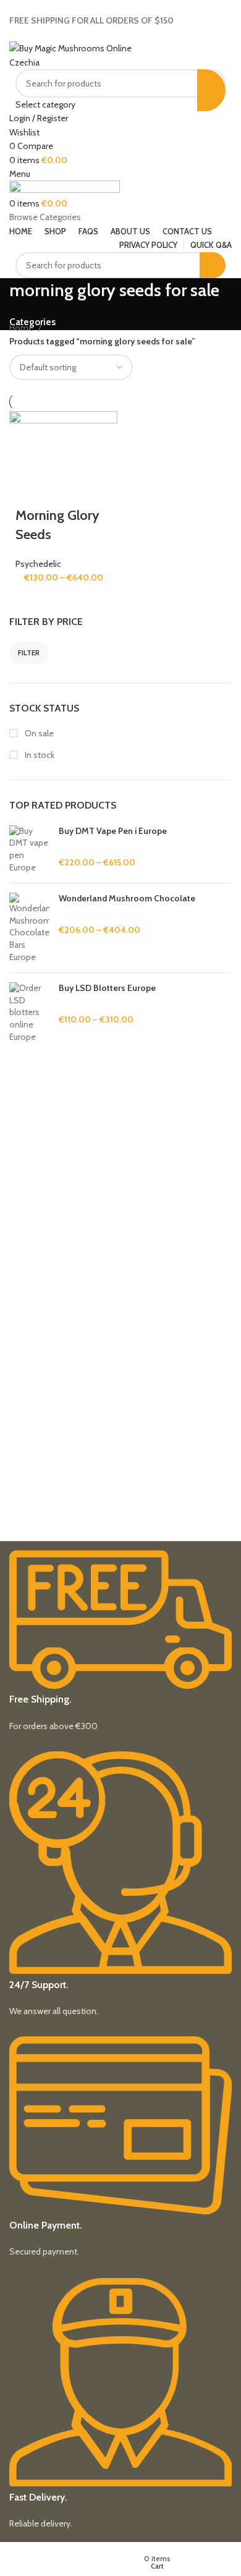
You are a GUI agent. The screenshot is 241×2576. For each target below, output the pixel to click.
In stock (39, 755)
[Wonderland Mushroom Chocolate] (29, 928)
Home (22, 328)
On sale (38, 733)
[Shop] (6, 2563)
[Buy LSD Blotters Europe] (29, 1013)
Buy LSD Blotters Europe (107, 988)
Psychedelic (38, 564)
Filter (29, 653)
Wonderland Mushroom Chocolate (127, 898)
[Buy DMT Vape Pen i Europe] (29, 849)
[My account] (194, 2563)
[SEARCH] (211, 90)
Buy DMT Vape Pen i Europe (113, 831)
